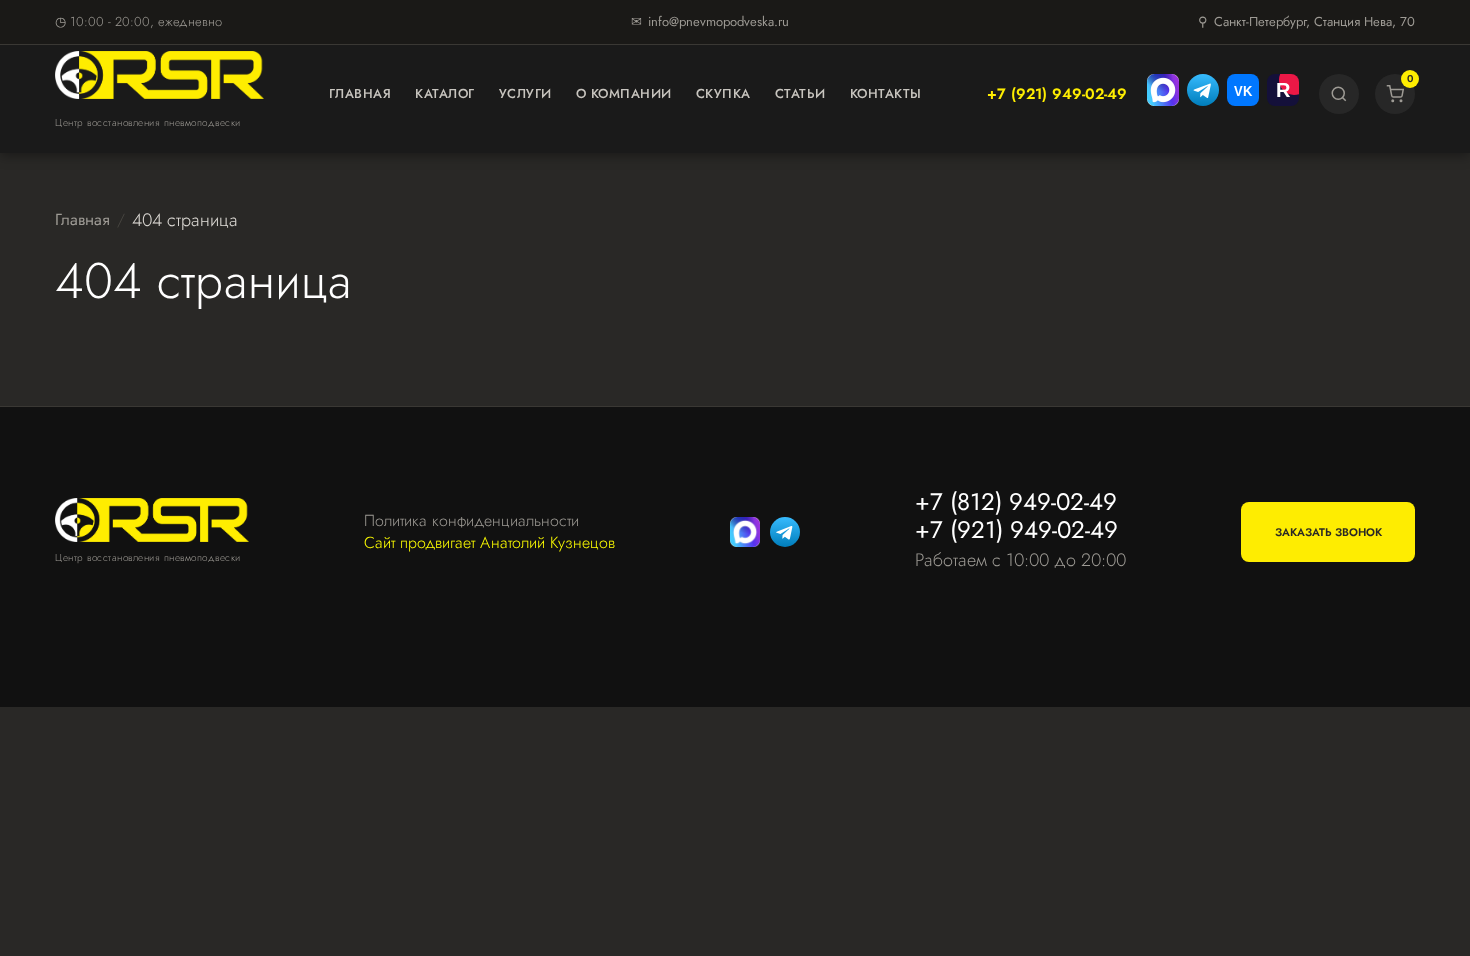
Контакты (886, 93)
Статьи (800, 93)
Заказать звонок (1328, 532)
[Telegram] (1203, 94)
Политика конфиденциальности (471, 521)
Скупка (723, 93)
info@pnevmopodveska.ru (718, 21)
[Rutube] (1283, 94)
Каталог (445, 93)
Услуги (525, 93)
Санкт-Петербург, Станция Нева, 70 (1314, 21)
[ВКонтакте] (1243, 94)
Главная (360, 93)
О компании (624, 93)
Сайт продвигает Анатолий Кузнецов (489, 543)
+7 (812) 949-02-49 (1016, 501)
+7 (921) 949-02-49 (1057, 94)
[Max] (1163, 94)
